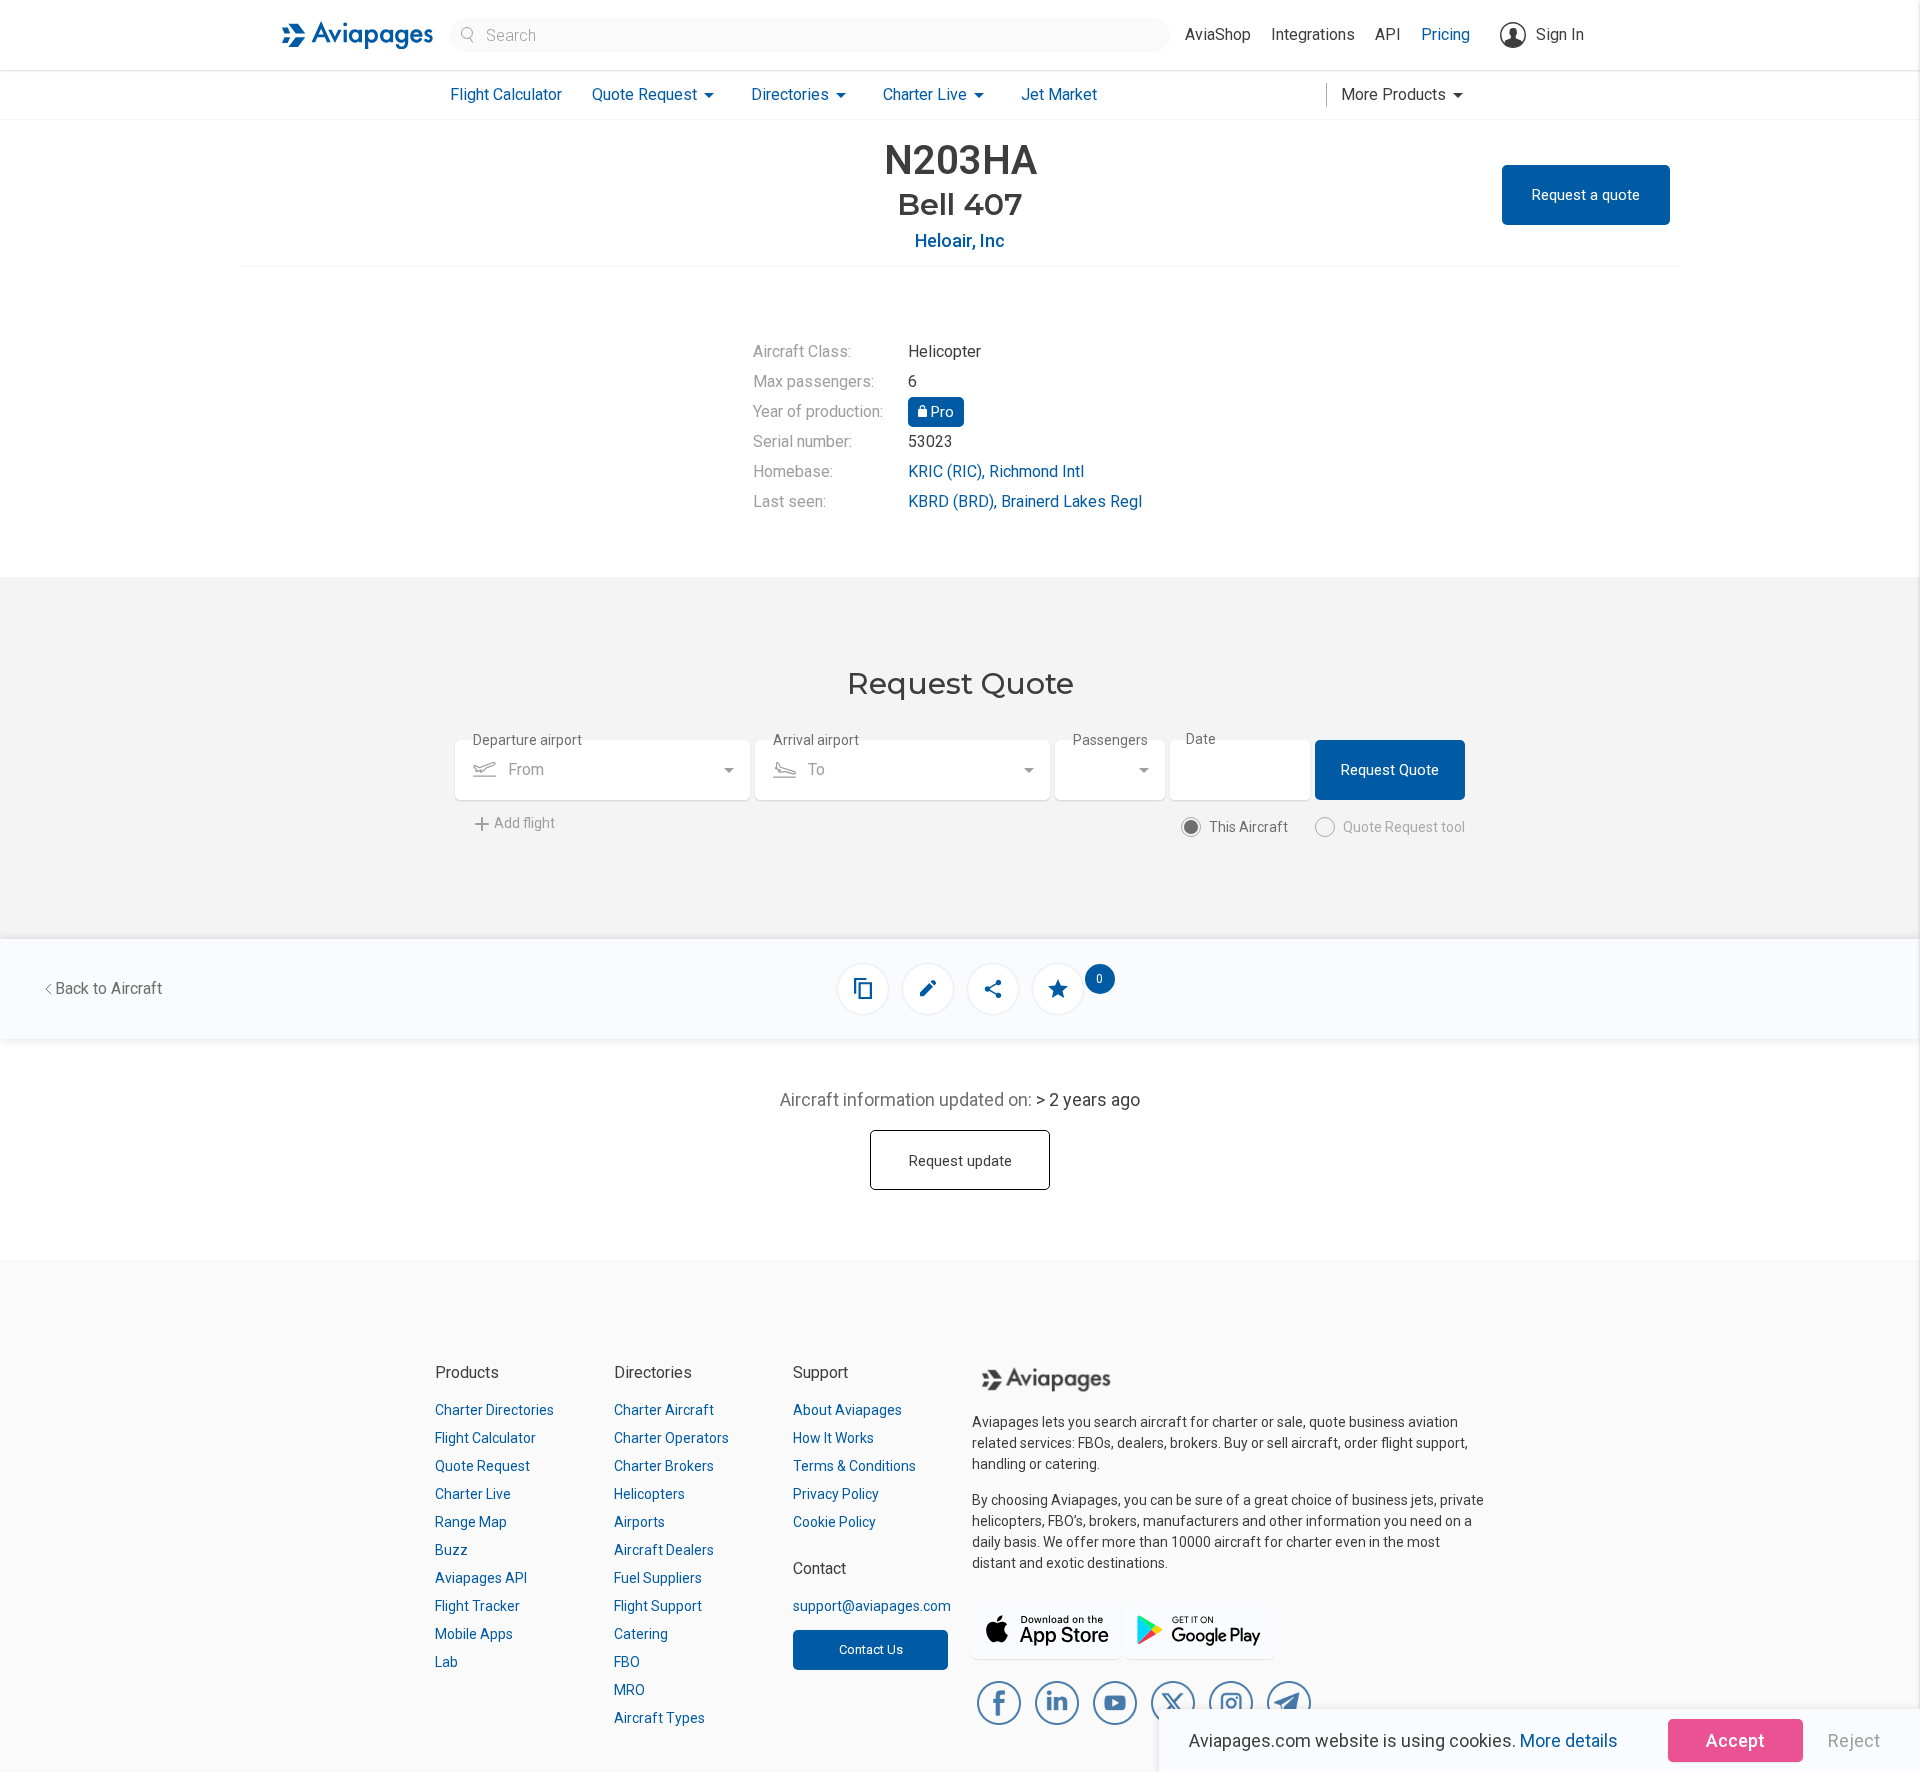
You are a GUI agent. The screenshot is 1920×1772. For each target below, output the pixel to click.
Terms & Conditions (854, 1466)
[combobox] (602, 770)
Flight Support (658, 1606)
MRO (629, 1690)
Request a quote (1586, 195)
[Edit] (928, 989)
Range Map (471, 1522)
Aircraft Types (659, 1718)
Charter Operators (671, 1438)
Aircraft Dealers (664, 1550)
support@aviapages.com (872, 1606)
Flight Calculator (506, 94)
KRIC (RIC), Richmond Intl (996, 471)
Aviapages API (481, 1578)
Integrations (1313, 34)
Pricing (1445, 34)
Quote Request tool (1404, 827)
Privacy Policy (836, 1494)
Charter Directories (494, 1410)
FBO (627, 1662)
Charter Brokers (664, 1466)
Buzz (451, 1550)
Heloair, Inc (960, 240)
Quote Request (482, 1466)
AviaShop (1218, 34)
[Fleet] (863, 989)
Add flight (524, 823)
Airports (639, 1522)
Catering (641, 1634)
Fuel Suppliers (658, 1578)
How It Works (833, 1438)
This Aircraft (1248, 827)
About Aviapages (847, 1410)
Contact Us (871, 1649)
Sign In (1560, 34)
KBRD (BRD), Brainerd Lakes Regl (1025, 501)
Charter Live (473, 1494)
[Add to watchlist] (1058, 989)
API (1388, 34)
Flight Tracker (477, 1606)
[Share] (993, 989)
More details (1569, 1740)
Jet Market (1059, 94)
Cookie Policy (834, 1522)
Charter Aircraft (664, 1410)
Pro (940, 412)
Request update (960, 1161)
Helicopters (649, 1494)
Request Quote (1390, 770)
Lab (446, 1662)
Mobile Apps (474, 1634)
